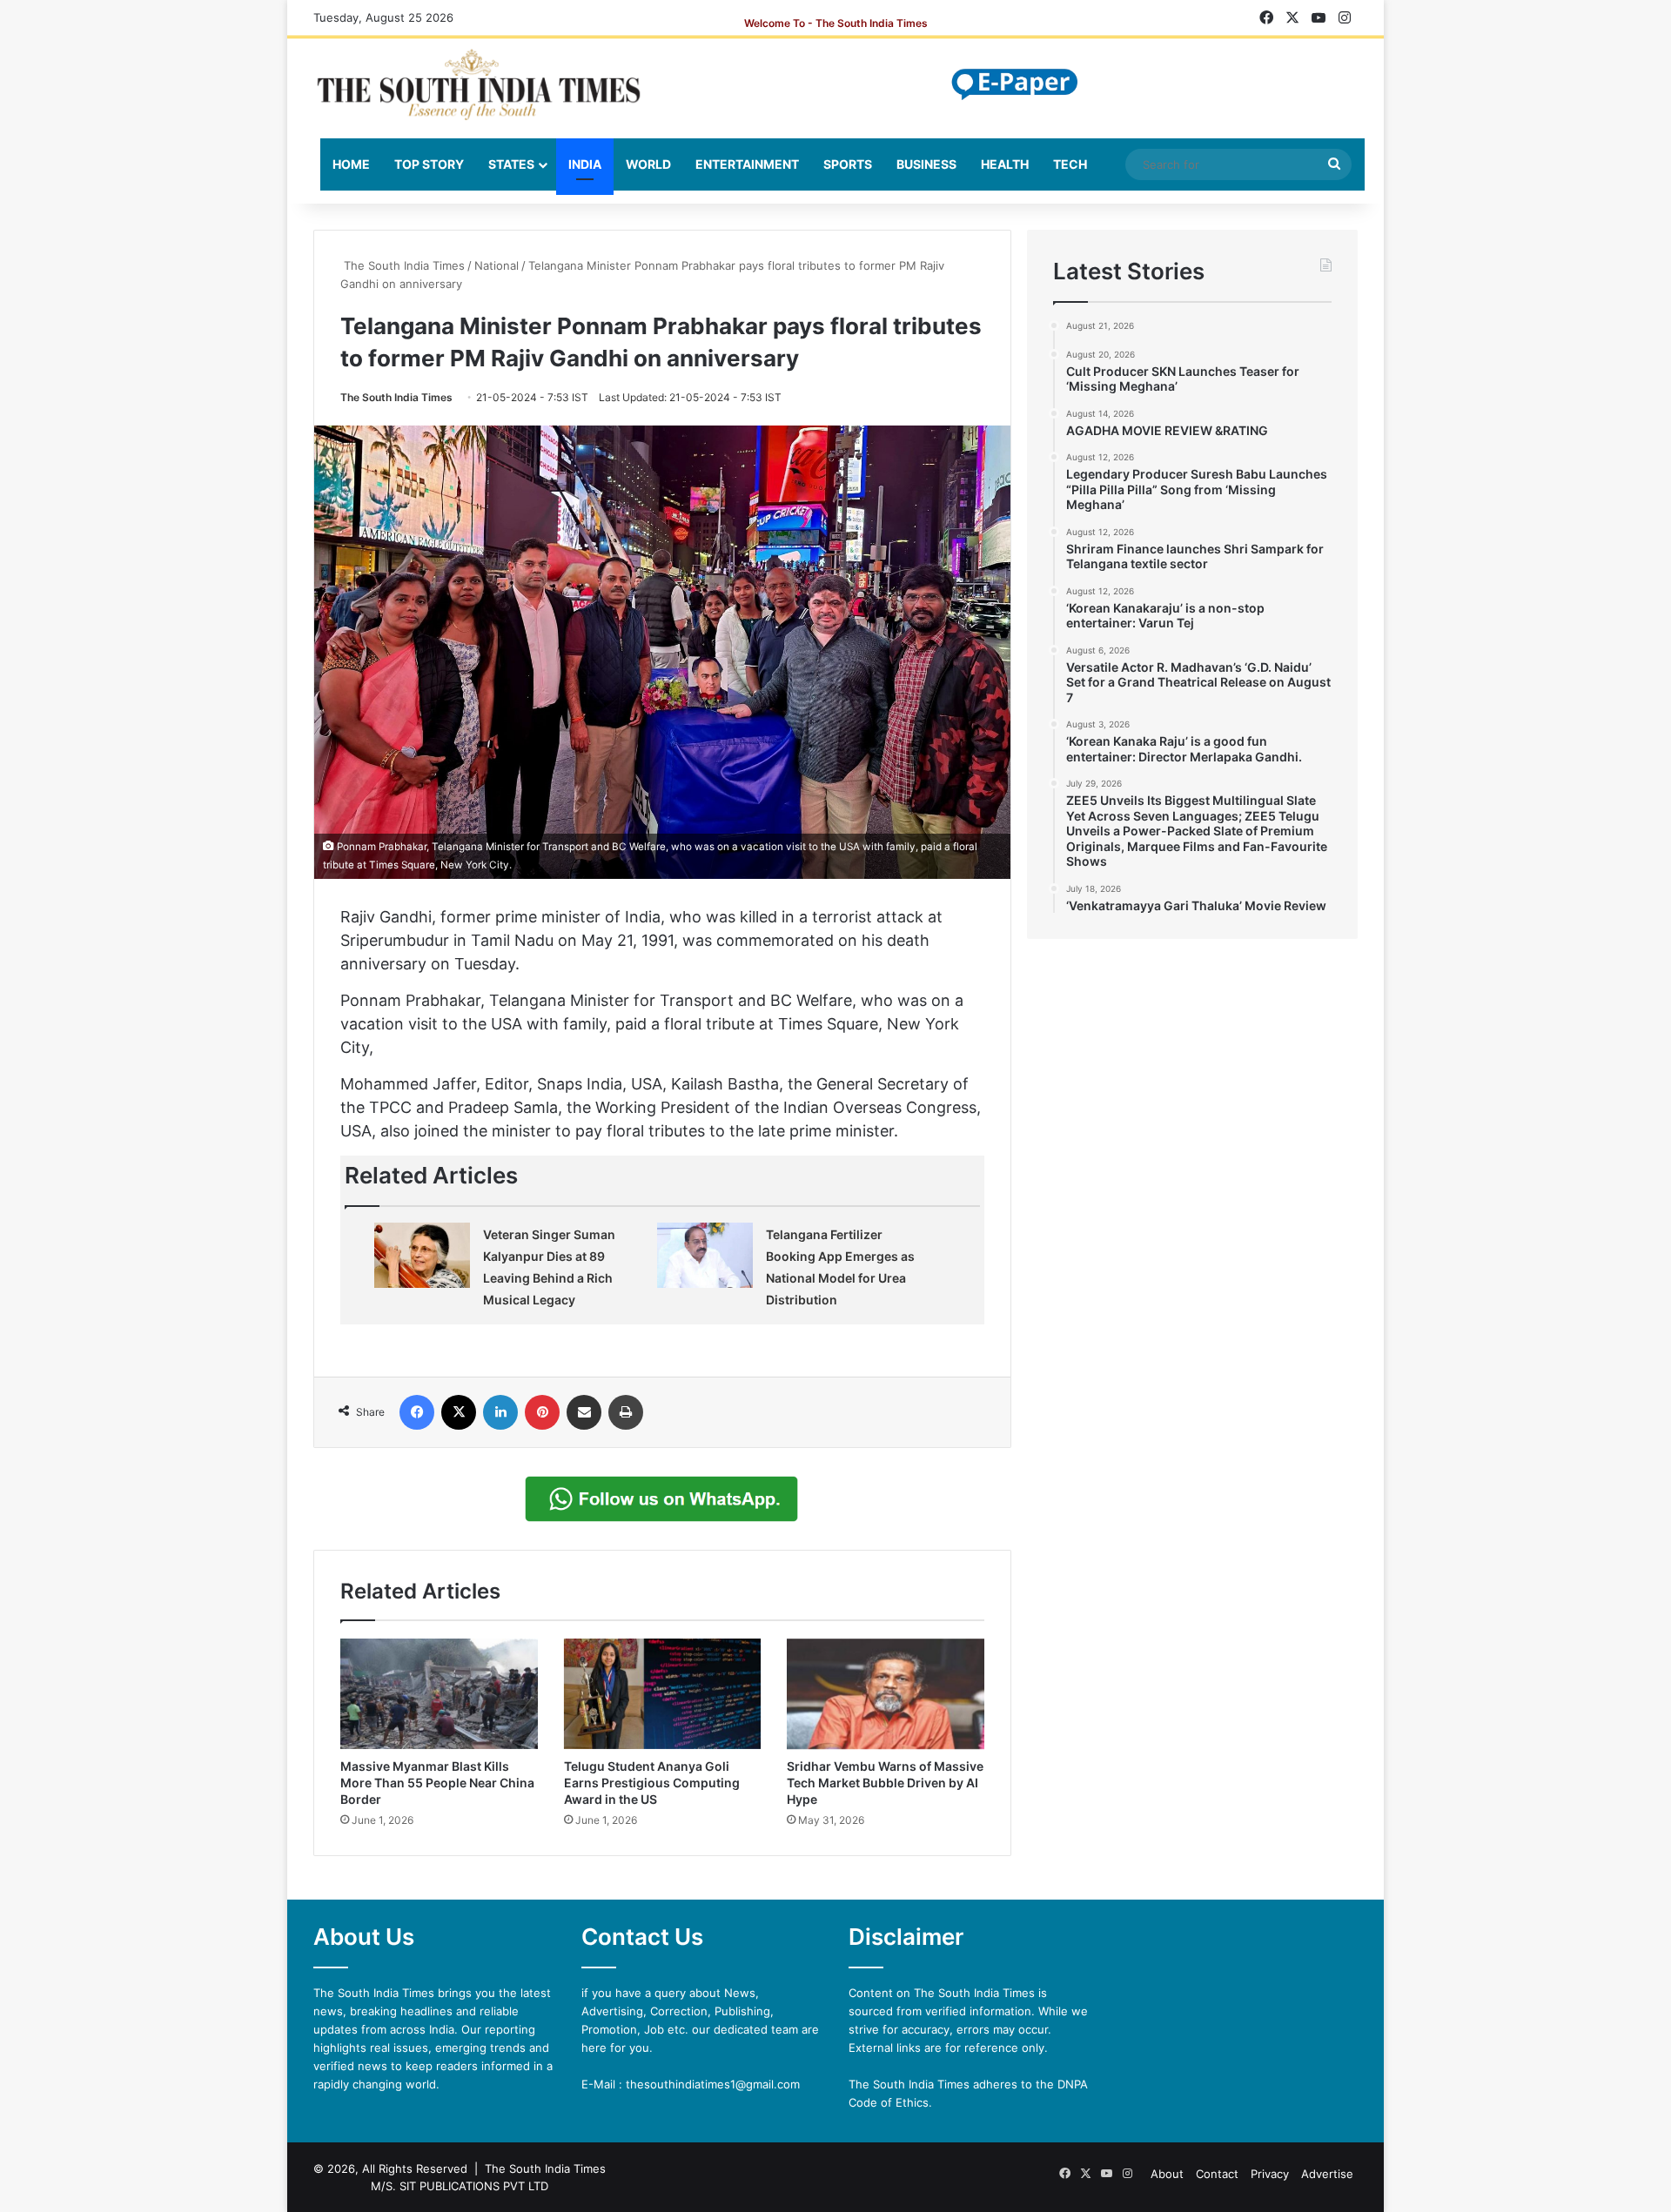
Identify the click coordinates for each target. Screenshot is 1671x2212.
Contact (1217, 2174)
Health (1005, 164)
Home (351, 164)
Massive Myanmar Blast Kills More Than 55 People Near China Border (437, 1783)
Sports (848, 164)
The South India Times (403, 265)
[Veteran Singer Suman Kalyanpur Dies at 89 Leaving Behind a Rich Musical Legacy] (422, 1255)
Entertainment (747, 164)
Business (926, 164)
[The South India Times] (479, 84)
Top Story (429, 164)
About (1167, 2174)
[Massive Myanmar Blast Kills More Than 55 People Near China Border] (439, 1694)
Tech (1070, 164)
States (511, 164)
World (648, 164)
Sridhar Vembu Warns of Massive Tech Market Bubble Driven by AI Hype (885, 1783)
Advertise (1327, 2174)
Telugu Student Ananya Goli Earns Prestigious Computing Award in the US (652, 1783)
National (497, 265)
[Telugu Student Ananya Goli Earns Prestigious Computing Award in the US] (663, 1694)
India (585, 164)
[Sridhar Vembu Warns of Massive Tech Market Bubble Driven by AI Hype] (886, 1694)
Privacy (1270, 2174)
